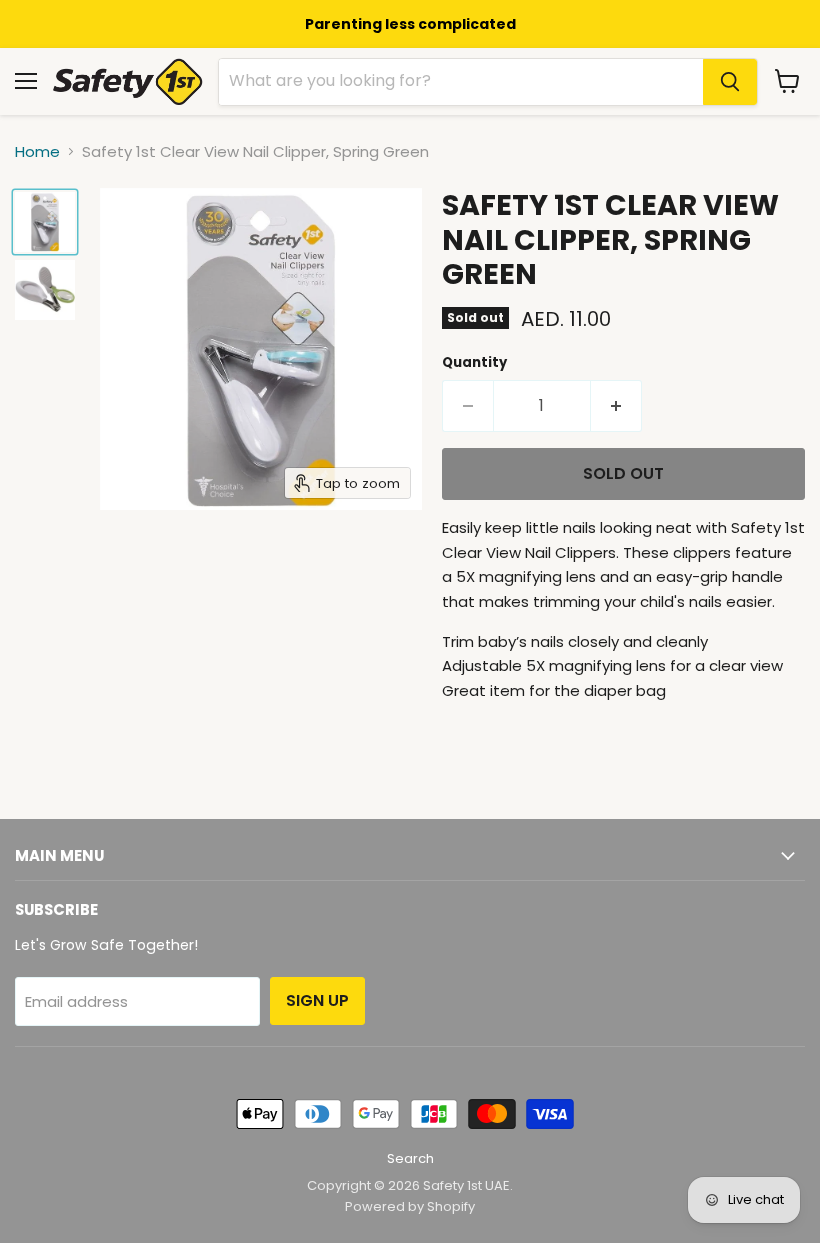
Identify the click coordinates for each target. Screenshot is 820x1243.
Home (37, 151)
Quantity (474, 362)
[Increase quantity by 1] (616, 406)
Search (410, 1158)
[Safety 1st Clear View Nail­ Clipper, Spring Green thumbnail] (45, 222)
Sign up (317, 1000)
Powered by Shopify (410, 1206)
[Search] (730, 82)
